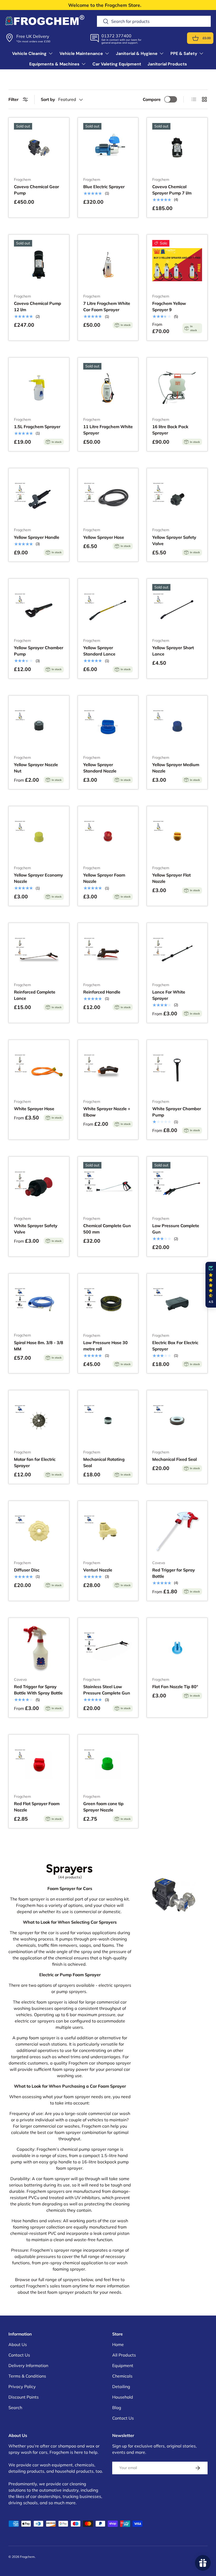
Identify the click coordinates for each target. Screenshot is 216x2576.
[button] (195, 38)
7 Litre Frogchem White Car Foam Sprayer (107, 306)
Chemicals (122, 2376)
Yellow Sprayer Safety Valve (174, 540)
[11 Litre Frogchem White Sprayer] (108, 388)
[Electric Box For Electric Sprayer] (177, 1304)
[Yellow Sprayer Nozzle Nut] (39, 726)
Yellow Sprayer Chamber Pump (39, 651)
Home (118, 2344)
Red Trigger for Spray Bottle (174, 1573)
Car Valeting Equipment (117, 64)
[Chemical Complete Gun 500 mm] (108, 1187)
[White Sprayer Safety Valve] (39, 1187)
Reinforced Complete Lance (35, 995)
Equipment (123, 2365)
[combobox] (154, 21)
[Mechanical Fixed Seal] (177, 1420)
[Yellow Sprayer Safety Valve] (177, 498)
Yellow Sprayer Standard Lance (99, 651)
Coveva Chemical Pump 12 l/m (38, 306)
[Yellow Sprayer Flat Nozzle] (177, 836)
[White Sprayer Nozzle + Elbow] (108, 1070)
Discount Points (24, 2397)
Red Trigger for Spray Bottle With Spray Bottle (38, 1690)
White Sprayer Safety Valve (36, 1229)
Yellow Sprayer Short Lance (173, 651)
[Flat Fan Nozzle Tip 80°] (177, 1648)
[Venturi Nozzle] (108, 1531)
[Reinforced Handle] (108, 953)
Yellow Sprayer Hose (104, 537)
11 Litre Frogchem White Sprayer (108, 430)
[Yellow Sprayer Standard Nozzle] (108, 726)
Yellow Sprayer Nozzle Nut (36, 768)
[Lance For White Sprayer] (177, 953)
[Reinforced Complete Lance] (39, 953)
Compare (152, 99)
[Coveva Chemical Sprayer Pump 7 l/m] (177, 148)
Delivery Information (28, 2365)
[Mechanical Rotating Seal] (108, 1420)
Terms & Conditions (27, 2376)
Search (15, 2408)
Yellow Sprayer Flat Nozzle (171, 878)
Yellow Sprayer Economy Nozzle (38, 878)
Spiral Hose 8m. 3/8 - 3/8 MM (39, 1346)
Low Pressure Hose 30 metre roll (105, 1346)
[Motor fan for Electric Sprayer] (39, 1420)
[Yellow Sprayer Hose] (108, 498)
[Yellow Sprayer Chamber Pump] (39, 609)
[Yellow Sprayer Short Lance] (177, 609)
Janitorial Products (167, 64)
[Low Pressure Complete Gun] (177, 1187)
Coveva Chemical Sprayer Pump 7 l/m (172, 190)
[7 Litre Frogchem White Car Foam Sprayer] (108, 265)
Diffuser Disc (27, 1570)
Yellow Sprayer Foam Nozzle (104, 878)
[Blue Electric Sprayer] (108, 148)
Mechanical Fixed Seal (175, 1459)
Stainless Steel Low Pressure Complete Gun (107, 1690)
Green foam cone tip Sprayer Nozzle (103, 1807)
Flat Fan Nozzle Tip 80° (175, 1687)
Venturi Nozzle (98, 1570)
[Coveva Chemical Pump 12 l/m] (39, 265)
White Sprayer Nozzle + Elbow (107, 1112)
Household (123, 2397)
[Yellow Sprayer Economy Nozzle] (39, 836)
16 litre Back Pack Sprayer (170, 430)
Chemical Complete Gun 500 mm (107, 1229)
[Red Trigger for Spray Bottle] (177, 1531)
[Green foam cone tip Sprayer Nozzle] (108, 1765)
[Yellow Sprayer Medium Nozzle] (177, 726)
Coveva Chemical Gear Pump (36, 190)
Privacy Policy (22, 2386)
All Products (124, 2355)
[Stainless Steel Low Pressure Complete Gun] (108, 1648)
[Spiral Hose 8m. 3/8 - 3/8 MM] (39, 1304)
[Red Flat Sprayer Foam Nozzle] (39, 1765)
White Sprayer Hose (34, 1109)
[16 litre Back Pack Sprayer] (177, 388)
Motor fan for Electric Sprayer (35, 1462)
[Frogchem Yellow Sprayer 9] (177, 265)
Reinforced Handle (102, 992)
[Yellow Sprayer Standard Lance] (108, 609)
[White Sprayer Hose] (39, 1070)
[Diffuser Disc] (39, 1531)
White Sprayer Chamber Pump (177, 1112)
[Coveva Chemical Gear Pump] (39, 148)
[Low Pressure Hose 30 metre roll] (108, 1304)
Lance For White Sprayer (169, 995)
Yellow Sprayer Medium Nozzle (176, 768)
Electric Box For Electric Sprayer (175, 1346)
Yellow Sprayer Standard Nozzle (100, 768)
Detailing (121, 2386)
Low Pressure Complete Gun (176, 1229)
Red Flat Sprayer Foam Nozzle (37, 1807)
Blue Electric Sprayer (104, 187)
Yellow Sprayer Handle (37, 537)
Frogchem (27, 2557)
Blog (117, 2408)
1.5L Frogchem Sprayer (37, 427)
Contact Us (19, 2355)
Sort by (48, 99)
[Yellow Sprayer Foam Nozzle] (108, 836)
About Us (18, 2344)
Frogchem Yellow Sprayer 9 (169, 306)
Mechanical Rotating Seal (104, 1462)
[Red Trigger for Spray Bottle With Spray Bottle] (39, 1648)
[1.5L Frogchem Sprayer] (39, 388)
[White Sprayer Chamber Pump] (177, 1070)
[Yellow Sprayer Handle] (39, 498)
